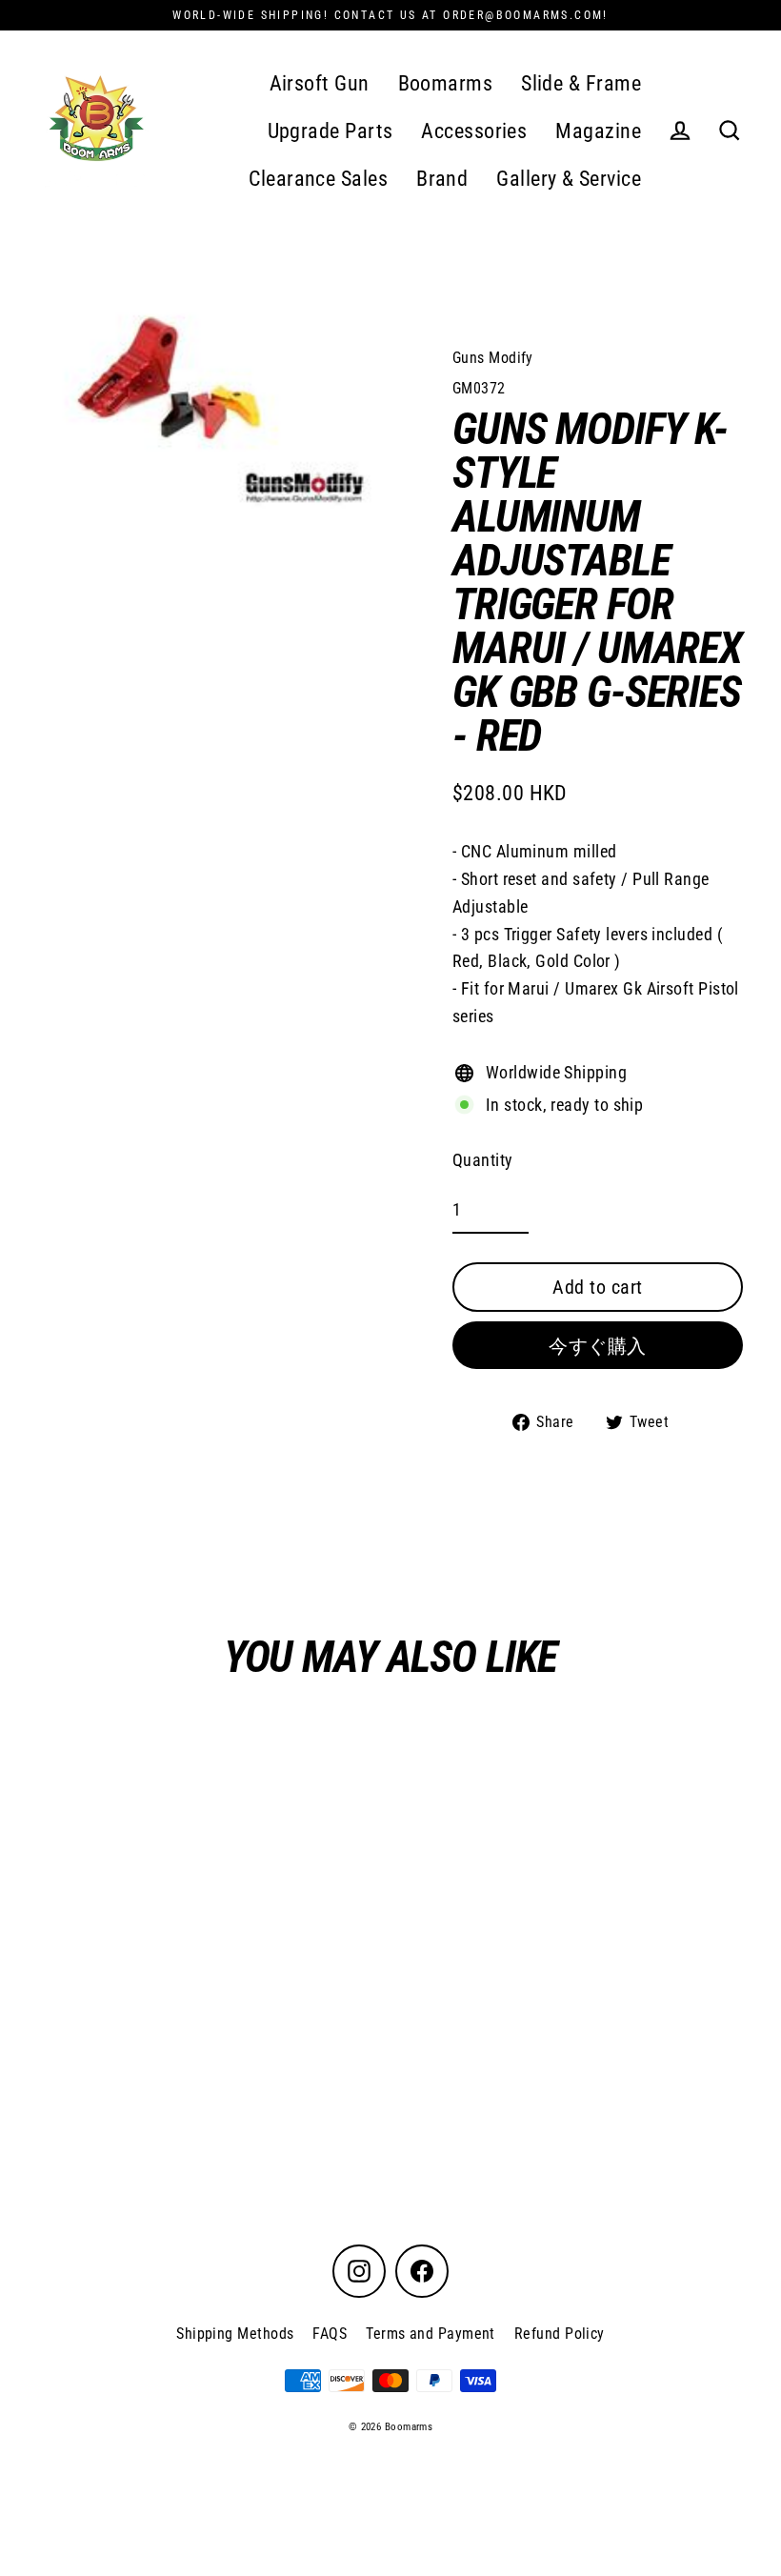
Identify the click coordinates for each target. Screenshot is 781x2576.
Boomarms (446, 83)
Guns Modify (493, 358)
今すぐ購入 (598, 1346)
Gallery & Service (569, 179)
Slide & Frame (581, 83)
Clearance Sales (318, 179)
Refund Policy (560, 2334)
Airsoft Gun (320, 83)
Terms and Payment (431, 2334)
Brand (442, 179)
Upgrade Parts (330, 131)
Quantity (483, 1160)
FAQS (330, 2334)
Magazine (598, 131)
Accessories (474, 131)
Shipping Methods (235, 2334)
